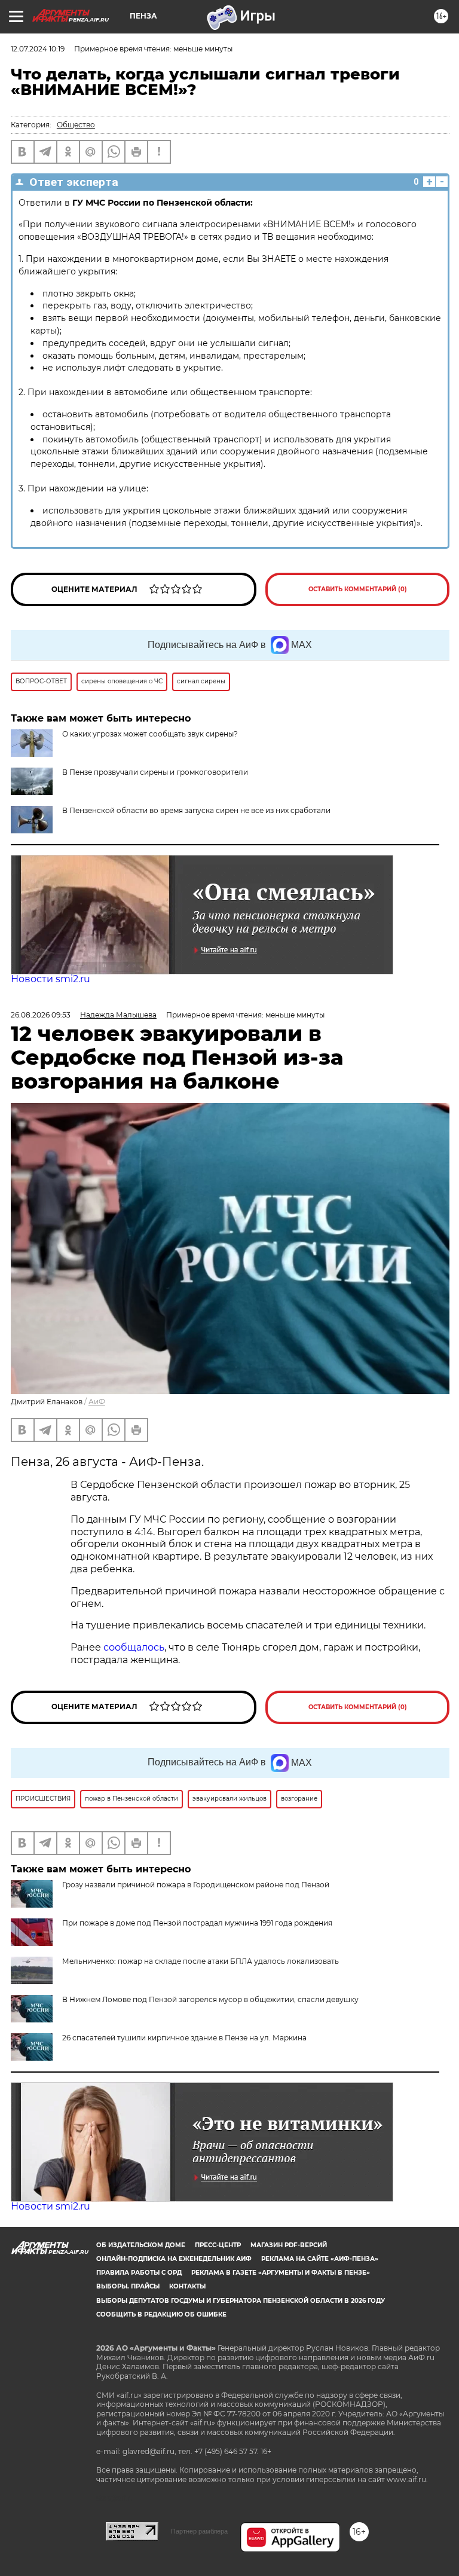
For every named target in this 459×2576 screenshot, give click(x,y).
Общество (76, 125)
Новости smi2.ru (51, 979)
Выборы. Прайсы (128, 2286)
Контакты (187, 2286)
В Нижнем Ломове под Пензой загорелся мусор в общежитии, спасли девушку (210, 1999)
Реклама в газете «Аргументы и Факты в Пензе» (281, 2273)
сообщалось (134, 1647)
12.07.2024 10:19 (38, 49)
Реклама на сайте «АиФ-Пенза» (320, 2259)
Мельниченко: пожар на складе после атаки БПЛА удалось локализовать (201, 1961)
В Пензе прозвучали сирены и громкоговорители (155, 772)
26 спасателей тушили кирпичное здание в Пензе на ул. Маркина (184, 2038)
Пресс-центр (218, 2245)
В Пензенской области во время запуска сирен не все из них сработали (196, 810)
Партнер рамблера (199, 2531)
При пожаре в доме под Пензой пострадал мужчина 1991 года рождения (197, 1923)
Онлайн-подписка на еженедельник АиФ (174, 2259)
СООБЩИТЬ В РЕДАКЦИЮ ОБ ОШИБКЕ (161, 2314)
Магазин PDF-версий (289, 2245)
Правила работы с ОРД (139, 2273)
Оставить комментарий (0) (358, 589)
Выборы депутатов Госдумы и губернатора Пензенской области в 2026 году (241, 2301)
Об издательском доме (141, 2245)
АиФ (97, 1402)
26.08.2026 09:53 (41, 1015)
